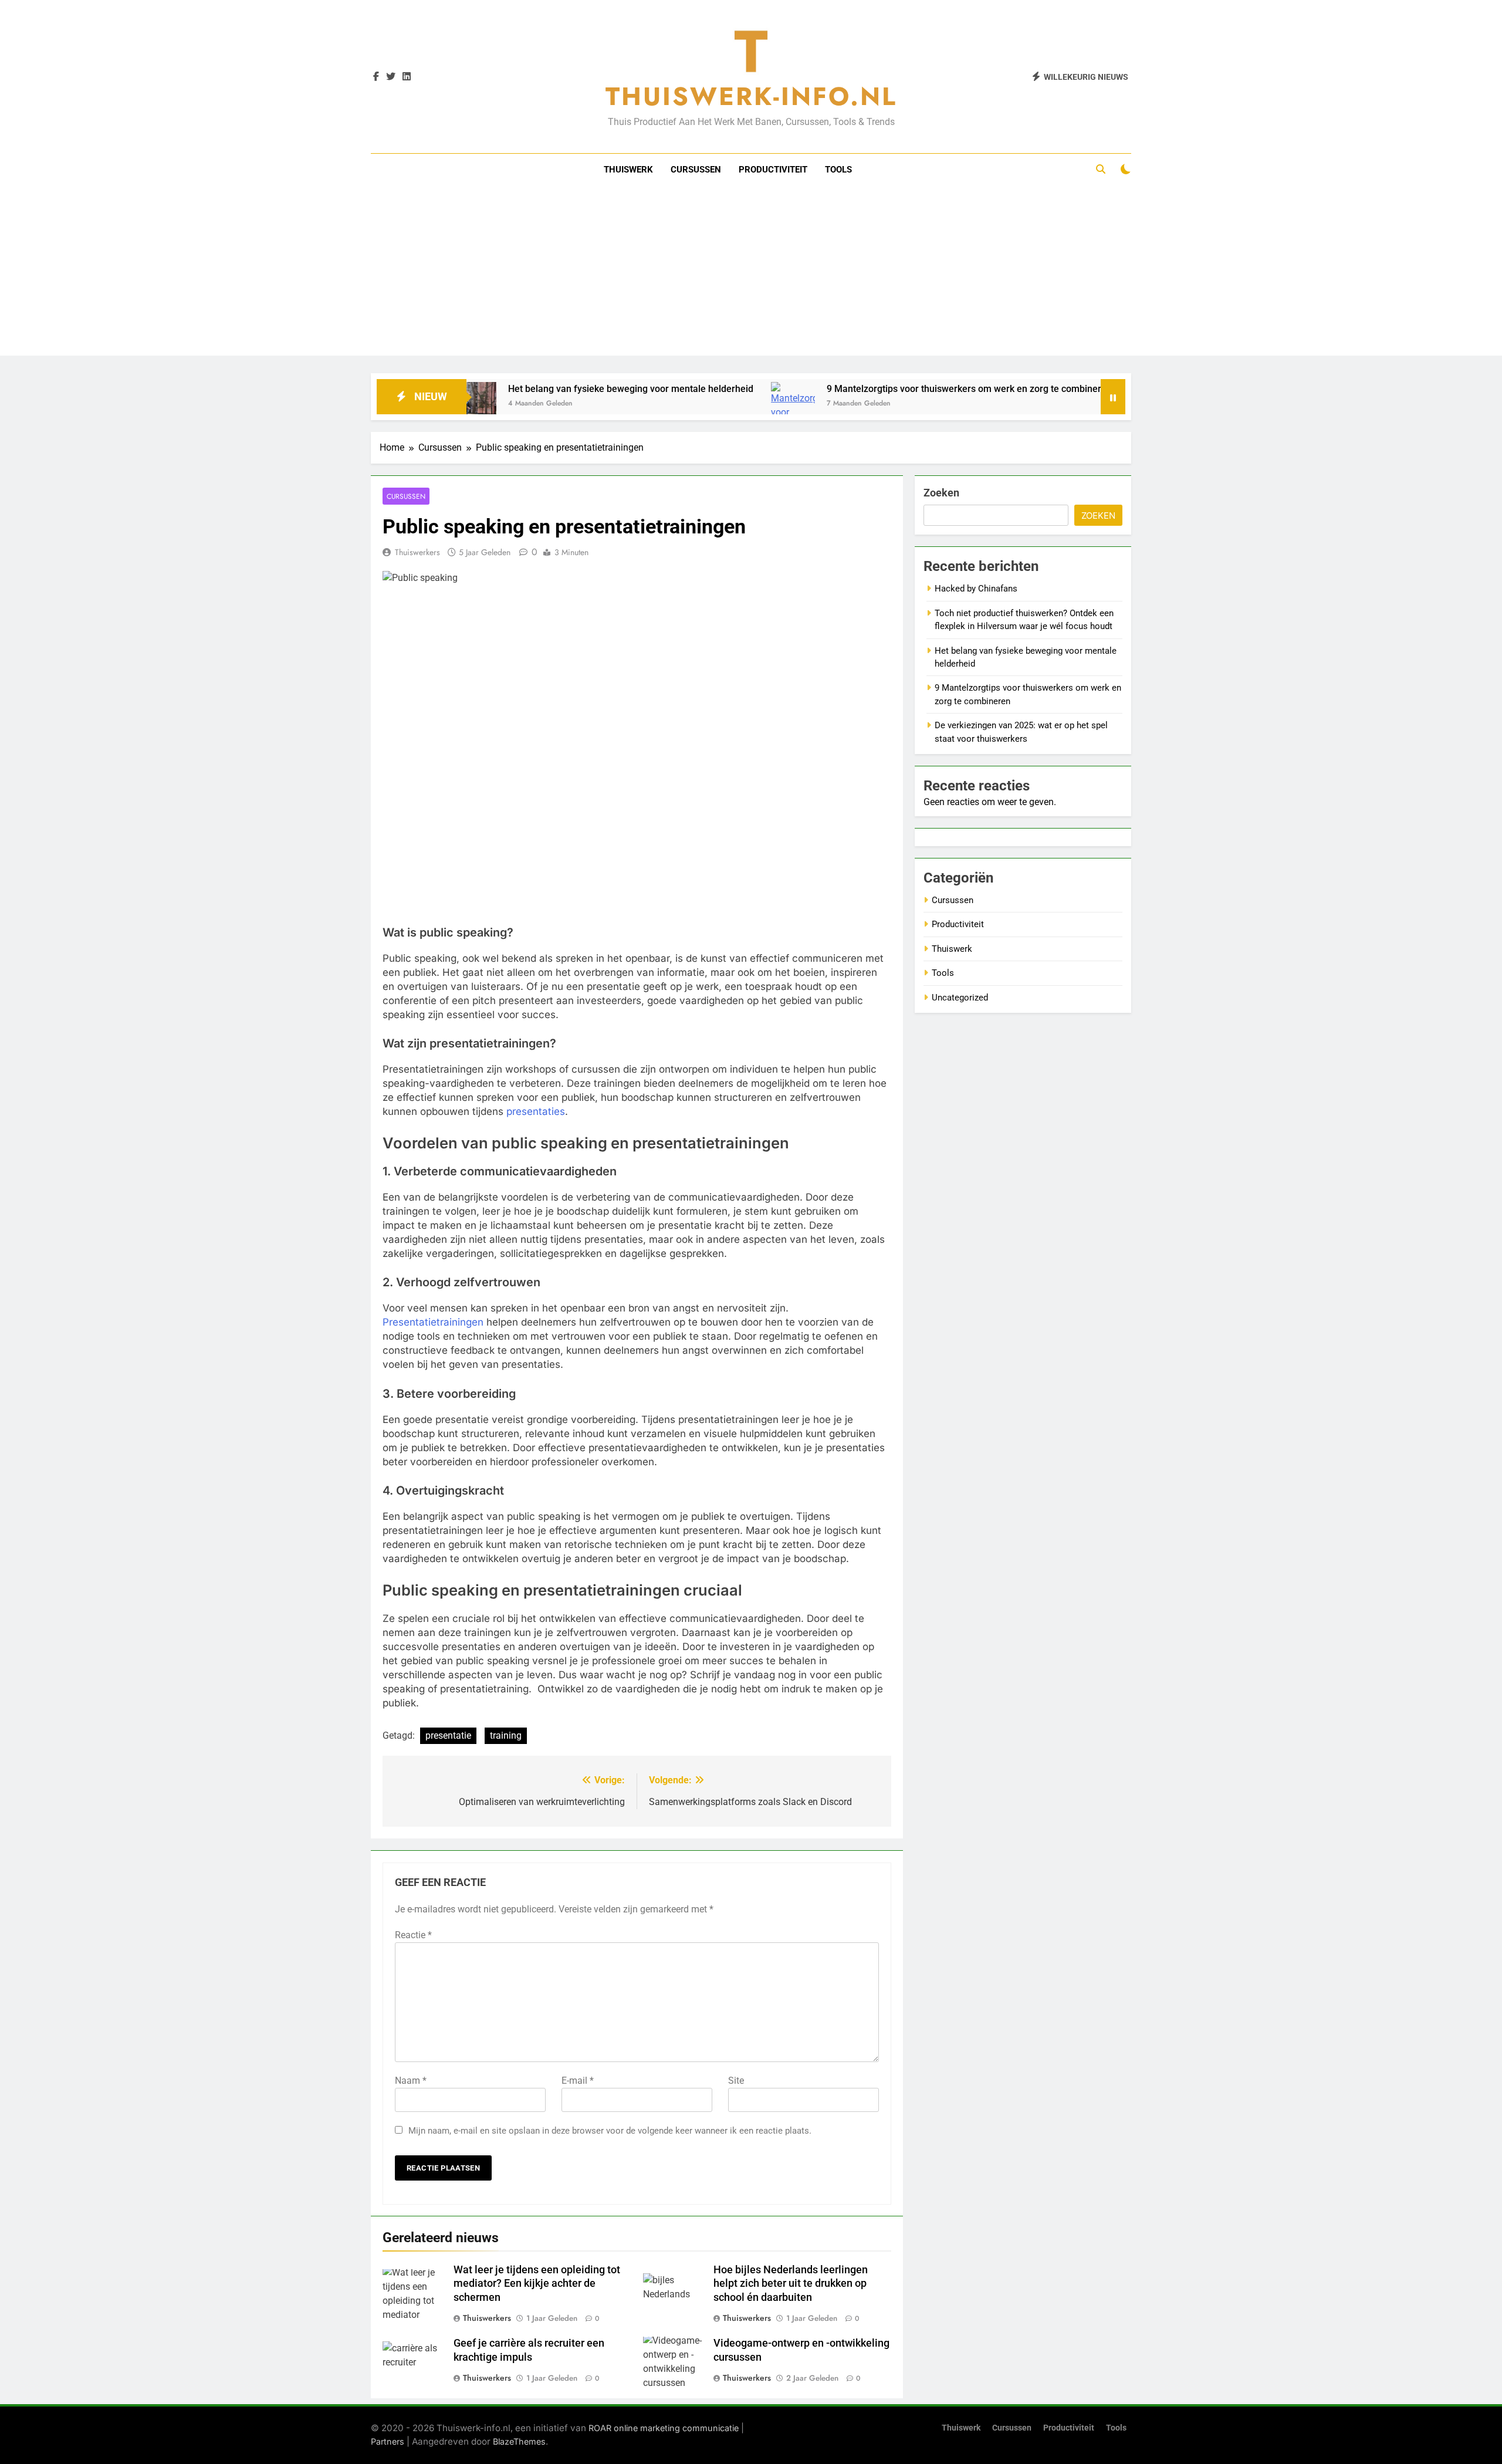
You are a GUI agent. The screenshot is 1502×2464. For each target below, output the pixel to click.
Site (736, 2081)
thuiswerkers (487, 2318)
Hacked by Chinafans (976, 589)
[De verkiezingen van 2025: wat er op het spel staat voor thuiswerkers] (1072, 404)
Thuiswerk (628, 170)
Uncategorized (960, 998)
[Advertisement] (751, 273)
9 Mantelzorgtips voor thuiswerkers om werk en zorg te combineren (890, 389)
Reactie (413, 1935)
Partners (388, 2441)
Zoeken (941, 493)
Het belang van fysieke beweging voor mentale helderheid (552, 389)
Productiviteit (773, 170)
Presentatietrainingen (433, 1322)
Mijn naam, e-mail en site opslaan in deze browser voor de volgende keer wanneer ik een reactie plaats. (610, 2131)
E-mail (578, 2081)
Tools (838, 170)
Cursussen (696, 170)
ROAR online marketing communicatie (664, 2428)
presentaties (536, 1111)
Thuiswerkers (417, 552)
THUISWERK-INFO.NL (751, 96)
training (506, 1735)
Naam (411, 2081)
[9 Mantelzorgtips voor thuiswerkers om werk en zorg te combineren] (714, 408)
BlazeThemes (519, 2441)
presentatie (448, 1735)
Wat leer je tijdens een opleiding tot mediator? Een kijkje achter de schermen (537, 2284)
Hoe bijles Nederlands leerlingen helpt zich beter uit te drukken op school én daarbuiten (791, 2284)
